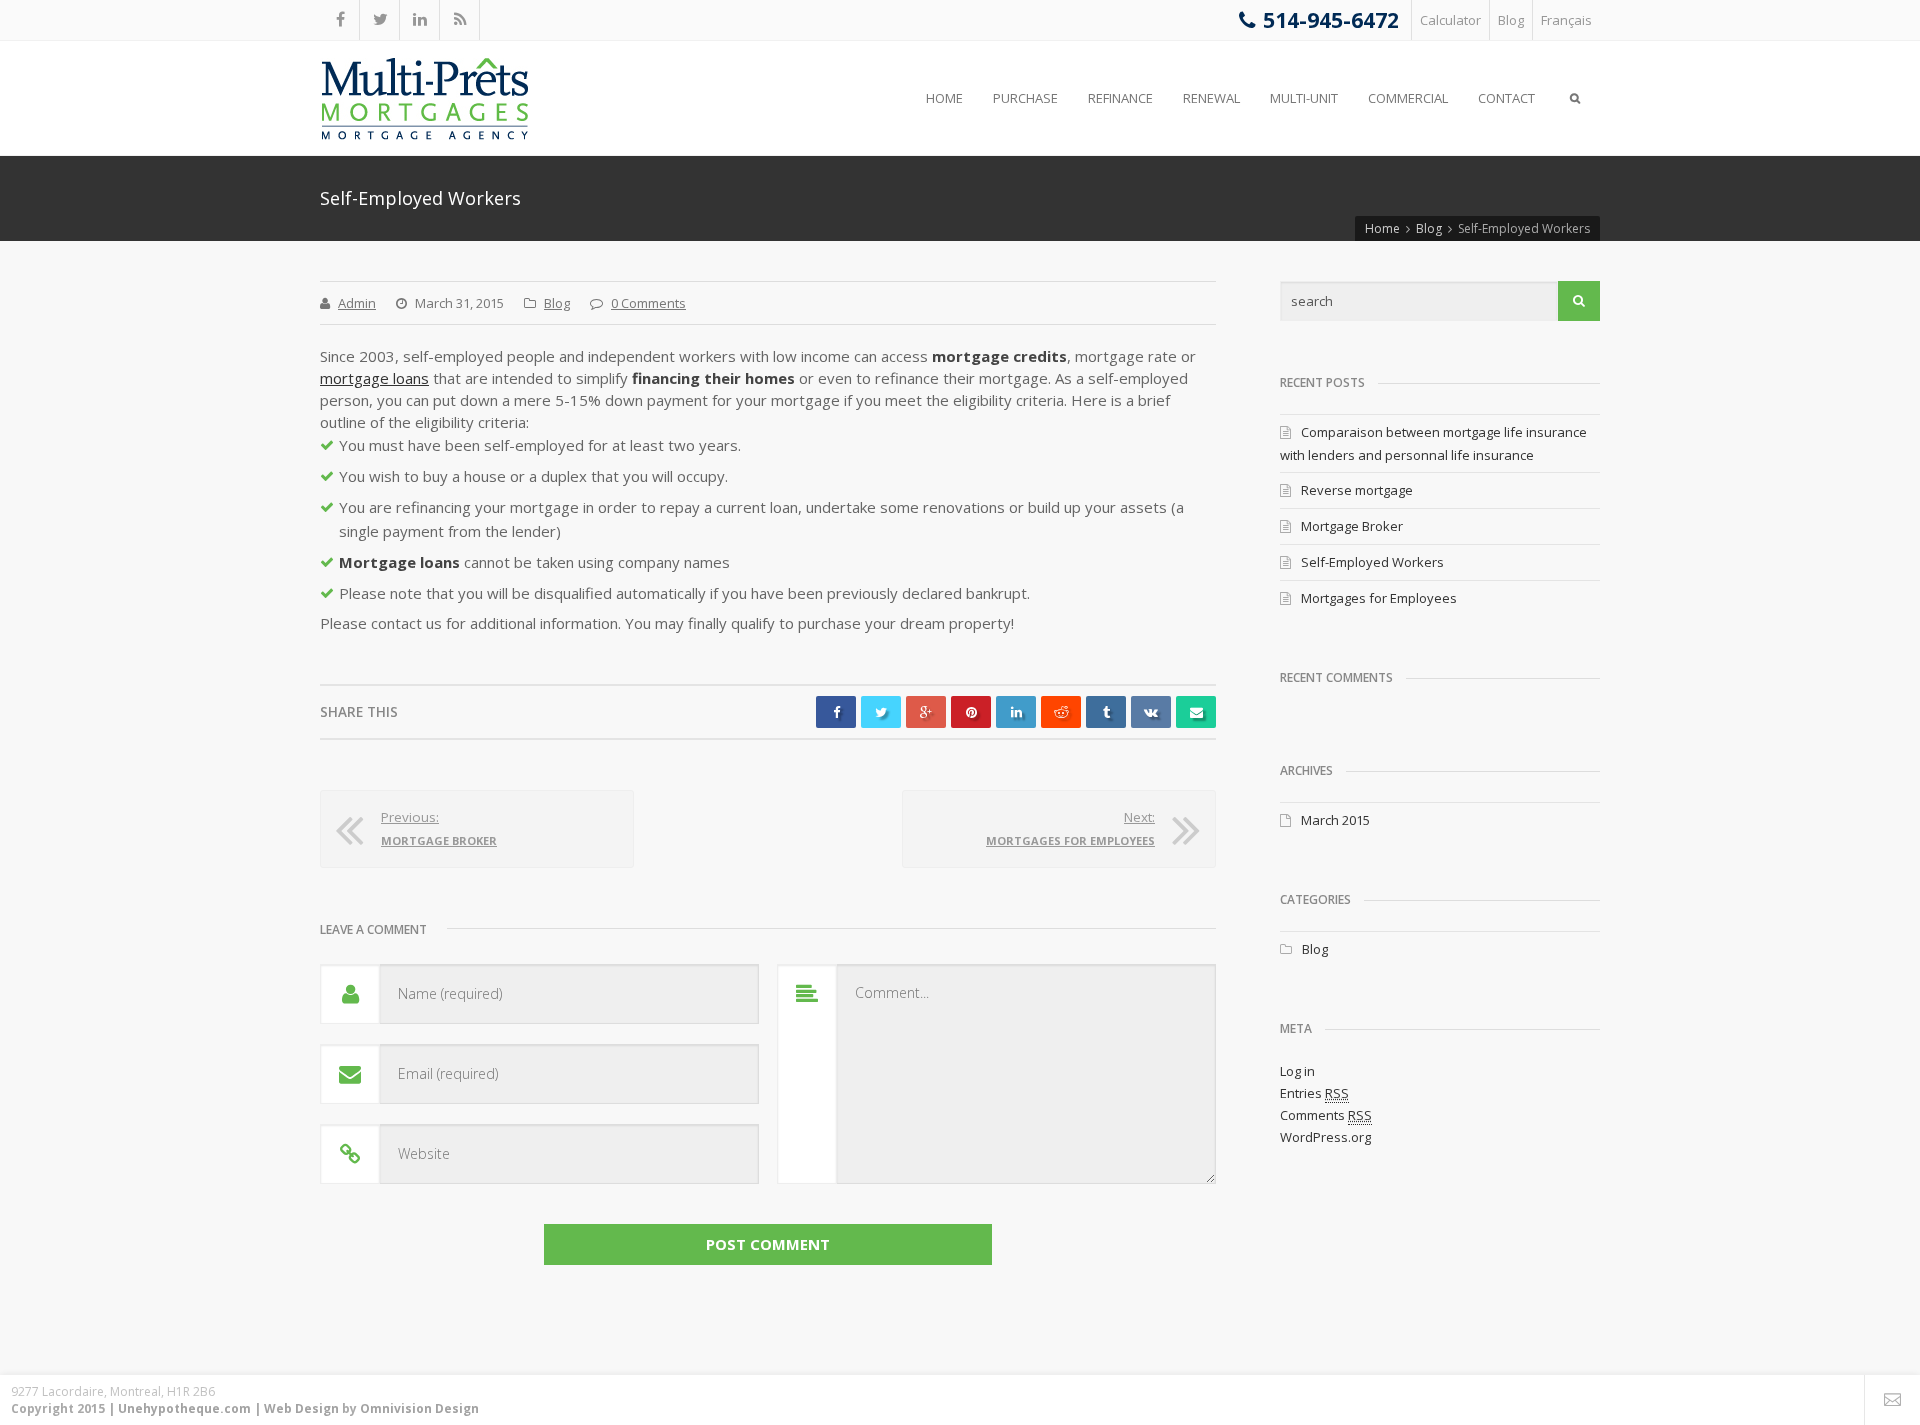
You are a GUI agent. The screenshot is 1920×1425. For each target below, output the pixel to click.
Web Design (301, 1408)
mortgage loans (374, 378)
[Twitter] (380, 20)
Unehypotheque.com (184, 1408)
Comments (1326, 1115)
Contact (1506, 98)
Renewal (1211, 98)
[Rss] (460, 20)
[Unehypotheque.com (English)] (424, 99)
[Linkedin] (420, 20)
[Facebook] (340, 20)
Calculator (1450, 20)
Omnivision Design (419, 1408)
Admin (357, 303)
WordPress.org (1325, 1137)
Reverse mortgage (1357, 490)
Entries (1314, 1093)
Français (1566, 20)
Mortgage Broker (1352, 526)
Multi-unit (1304, 98)
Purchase (1025, 98)
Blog (1511, 20)
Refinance (1120, 98)
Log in (1297, 1071)
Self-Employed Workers (1372, 562)
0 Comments (648, 303)
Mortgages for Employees (1379, 598)
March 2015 (1335, 820)
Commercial (1408, 98)
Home (944, 98)
